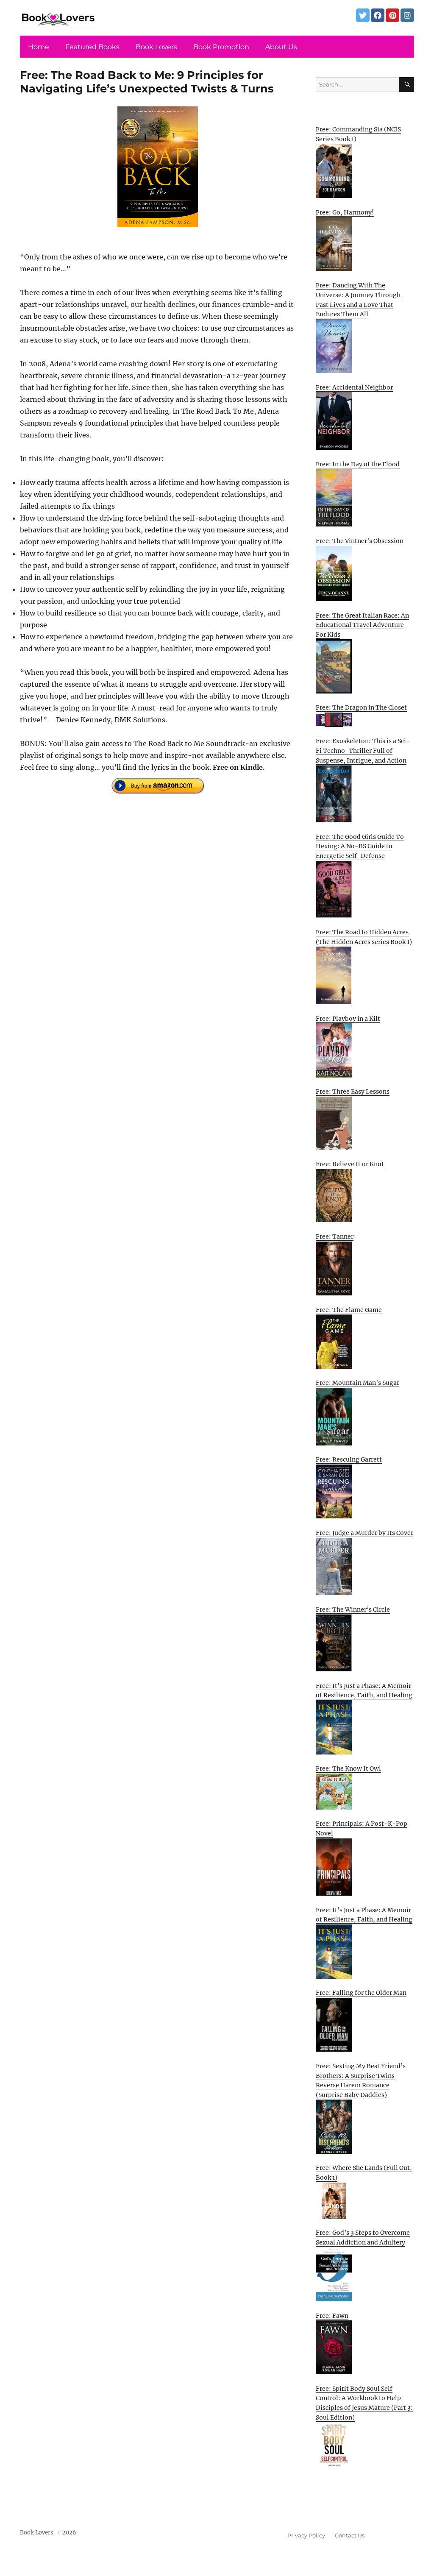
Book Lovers (156, 47)
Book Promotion (221, 47)
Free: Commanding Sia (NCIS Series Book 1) (358, 134)
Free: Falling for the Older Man (361, 1993)
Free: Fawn (332, 2316)
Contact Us (350, 2535)
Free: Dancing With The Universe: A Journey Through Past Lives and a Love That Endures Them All (358, 300)
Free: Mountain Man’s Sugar (357, 1383)
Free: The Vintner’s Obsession (360, 541)
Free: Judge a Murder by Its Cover (364, 1533)
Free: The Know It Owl (348, 1768)
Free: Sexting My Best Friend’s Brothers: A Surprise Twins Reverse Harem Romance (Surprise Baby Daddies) (361, 2080)
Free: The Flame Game (349, 1310)
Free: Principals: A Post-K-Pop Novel (362, 1828)
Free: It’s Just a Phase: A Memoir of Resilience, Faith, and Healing (364, 1691)
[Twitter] (363, 15)
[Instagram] (407, 15)
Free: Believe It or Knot (350, 1164)
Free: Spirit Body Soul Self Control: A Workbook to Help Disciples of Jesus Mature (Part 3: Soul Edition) (364, 2403)
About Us (281, 47)
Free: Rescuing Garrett (349, 1459)
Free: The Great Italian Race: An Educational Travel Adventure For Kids (362, 625)
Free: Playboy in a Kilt (348, 1019)
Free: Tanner (335, 1236)
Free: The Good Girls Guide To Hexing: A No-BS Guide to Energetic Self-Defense (360, 846)
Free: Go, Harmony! (345, 212)
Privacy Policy (306, 2535)
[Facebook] (378, 15)
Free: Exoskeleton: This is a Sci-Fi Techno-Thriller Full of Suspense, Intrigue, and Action (363, 751)
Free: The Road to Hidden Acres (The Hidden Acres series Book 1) (364, 937)
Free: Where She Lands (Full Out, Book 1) (364, 2173)
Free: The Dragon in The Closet (361, 707)
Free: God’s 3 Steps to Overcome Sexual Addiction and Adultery (363, 2238)
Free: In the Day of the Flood (358, 464)
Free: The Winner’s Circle (353, 1610)
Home (39, 47)
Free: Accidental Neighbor (354, 387)
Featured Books (92, 47)
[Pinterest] (392, 15)
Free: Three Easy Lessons (353, 1092)
